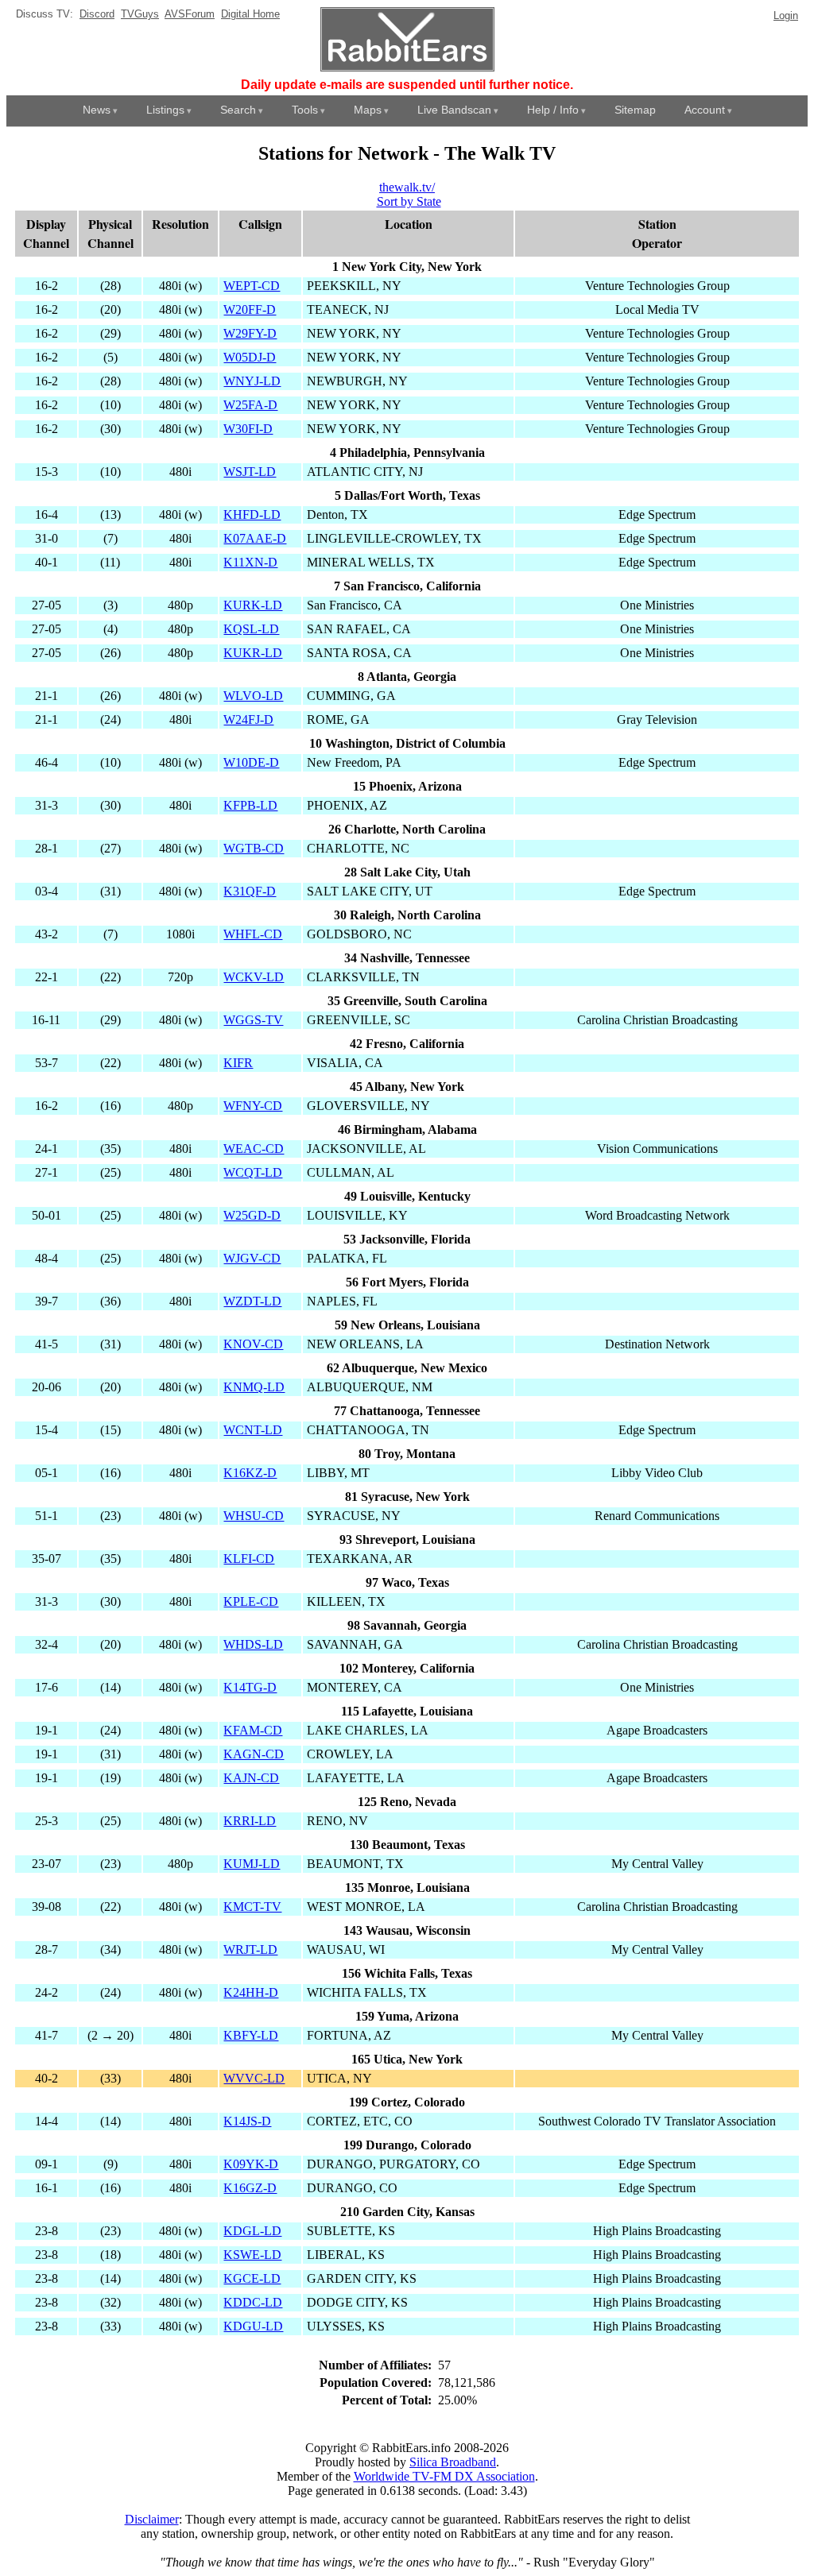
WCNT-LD (253, 1430)
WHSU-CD (254, 1516)
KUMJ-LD (252, 1864)
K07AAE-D (255, 538)
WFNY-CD (253, 1106)
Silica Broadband (453, 2462)
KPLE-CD (251, 1601)
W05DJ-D (250, 357)
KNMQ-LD (254, 1387)
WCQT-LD (253, 1172)
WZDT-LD (252, 1301)
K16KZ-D (250, 1473)
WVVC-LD (254, 2078)
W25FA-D (250, 405)
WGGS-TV (253, 1020)
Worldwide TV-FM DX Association (444, 2476)
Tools (305, 110)
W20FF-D (250, 309)
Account (705, 110)
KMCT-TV (252, 1907)
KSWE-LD (252, 2255)
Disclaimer (152, 2519)
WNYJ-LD (252, 381)
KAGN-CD (254, 1754)
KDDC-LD (253, 2302)
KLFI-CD (249, 1559)
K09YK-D (251, 2164)
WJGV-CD (252, 1258)
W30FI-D (248, 429)
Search (238, 110)
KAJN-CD (251, 1778)
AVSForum (190, 14)
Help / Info (553, 110)
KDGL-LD (252, 2231)
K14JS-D (247, 2121)
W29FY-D (250, 333)
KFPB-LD (250, 805)
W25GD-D (252, 1215)
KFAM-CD (253, 1730)
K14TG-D (250, 1687)
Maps (368, 110)
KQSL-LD (251, 629)
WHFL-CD (253, 934)
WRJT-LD (250, 1949)
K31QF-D (250, 891)
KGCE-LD (252, 2278)
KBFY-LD (251, 2035)
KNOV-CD (253, 1344)
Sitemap (635, 110)
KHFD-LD (252, 514)
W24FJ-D (248, 719)
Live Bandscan (454, 110)
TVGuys (140, 14)
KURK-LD (253, 605)
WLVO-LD (253, 696)
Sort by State (409, 201)
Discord (97, 14)
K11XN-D (250, 562)
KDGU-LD (253, 2326)
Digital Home (250, 14)
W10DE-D (251, 762)
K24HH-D (251, 1992)
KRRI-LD (250, 1821)
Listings (165, 110)
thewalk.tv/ (407, 187)
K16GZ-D (250, 2188)
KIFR (238, 1063)
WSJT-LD (250, 472)
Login (786, 15)
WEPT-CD (252, 286)
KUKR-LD (253, 653)
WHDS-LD (253, 1644)
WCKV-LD (254, 977)
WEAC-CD (254, 1149)
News (97, 110)
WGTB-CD (254, 848)
